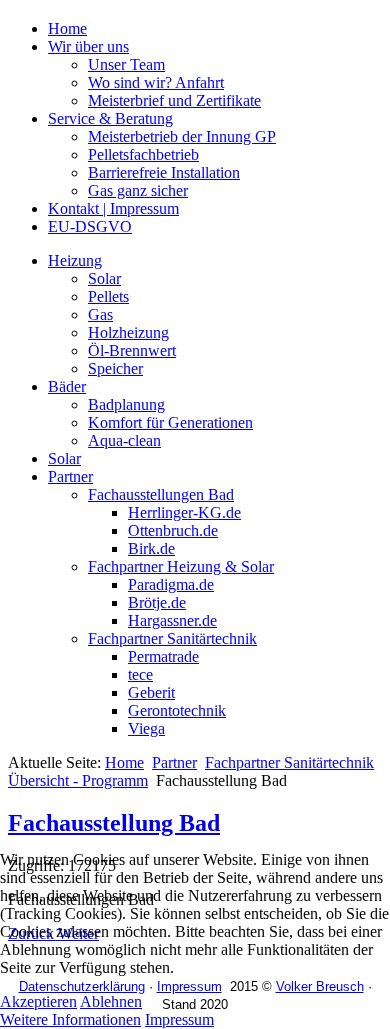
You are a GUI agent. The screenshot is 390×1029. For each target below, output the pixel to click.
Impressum (179, 1019)
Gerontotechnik (177, 710)
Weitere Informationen (70, 1019)
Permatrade (163, 656)
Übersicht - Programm (78, 780)
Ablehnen (111, 1001)
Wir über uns (88, 46)
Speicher (115, 368)
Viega (146, 728)
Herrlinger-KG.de (184, 512)
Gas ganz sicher (138, 190)
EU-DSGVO (90, 226)
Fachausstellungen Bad (161, 494)
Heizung (75, 260)
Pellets (108, 296)
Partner (70, 476)
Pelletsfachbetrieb (143, 154)
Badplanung (126, 404)
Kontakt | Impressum (113, 208)
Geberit (151, 692)
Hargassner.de (172, 620)
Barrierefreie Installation (164, 172)
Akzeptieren (38, 1001)
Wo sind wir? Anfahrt (156, 82)
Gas (100, 314)
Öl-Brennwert (132, 350)
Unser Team (126, 64)
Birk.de (151, 548)
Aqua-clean (124, 440)
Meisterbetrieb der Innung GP (182, 136)
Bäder (67, 386)
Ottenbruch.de (173, 530)
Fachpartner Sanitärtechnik (172, 638)
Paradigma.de (171, 584)
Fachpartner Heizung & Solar (181, 566)
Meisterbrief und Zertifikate (174, 100)
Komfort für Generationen (170, 422)
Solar (104, 278)
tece (140, 674)
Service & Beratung (110, 118)
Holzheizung (128, 332)
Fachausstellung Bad (114, 823)
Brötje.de (157, 602)
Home (67, 28)
